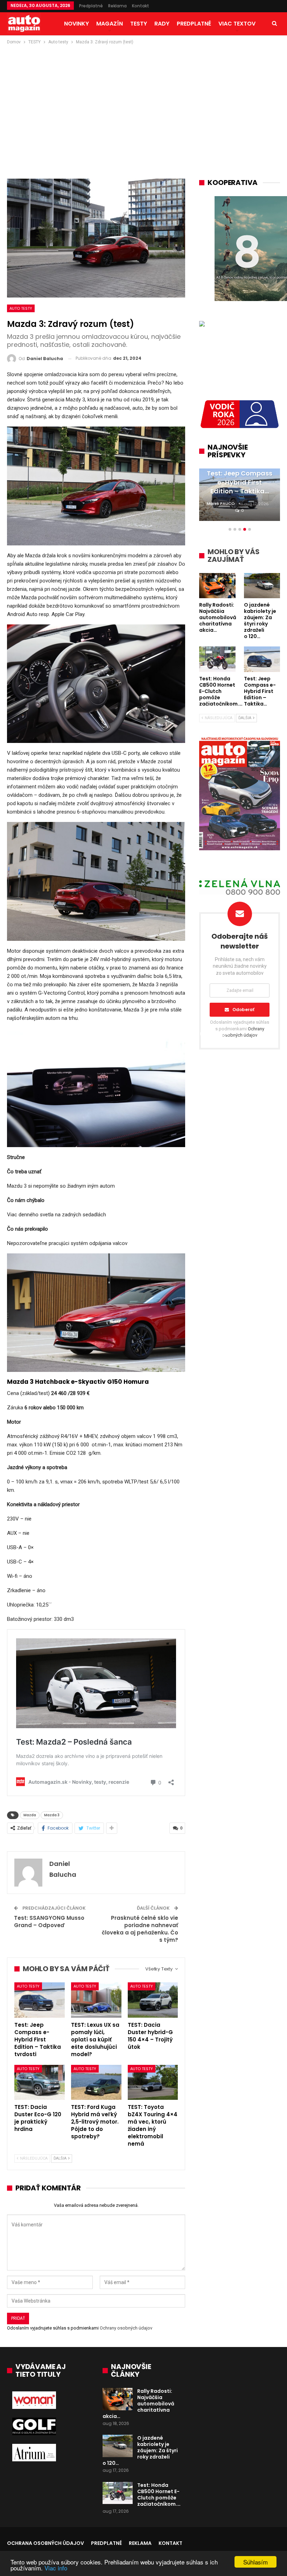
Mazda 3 (52, 1815)
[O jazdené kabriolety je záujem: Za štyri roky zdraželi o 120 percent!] (118, 2446)
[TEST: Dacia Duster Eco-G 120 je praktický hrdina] (40, 2083)
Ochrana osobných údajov (45, 2543)
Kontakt (141, 6)
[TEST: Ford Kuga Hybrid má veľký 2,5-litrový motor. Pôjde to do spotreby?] (96, 2083)
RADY (162, 24)
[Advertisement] (143, 98)
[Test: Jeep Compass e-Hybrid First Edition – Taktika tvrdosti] (40, 2000)
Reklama (117, 6)
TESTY (139, 24)
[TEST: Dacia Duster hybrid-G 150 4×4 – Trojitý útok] (153, 2000)
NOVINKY (76, 24)
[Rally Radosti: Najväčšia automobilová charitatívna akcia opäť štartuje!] (118, 2399)
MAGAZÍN (110, 24)
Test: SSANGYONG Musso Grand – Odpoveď (49, 1922)
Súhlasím (255, 2562)
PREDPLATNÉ (194, 24)
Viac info (56, 2568)
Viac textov (237, 24)
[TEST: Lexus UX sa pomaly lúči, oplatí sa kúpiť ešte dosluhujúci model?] (96, 2000)
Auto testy (21, 308)
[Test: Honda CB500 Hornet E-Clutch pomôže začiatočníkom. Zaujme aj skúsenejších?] (118, 2493)
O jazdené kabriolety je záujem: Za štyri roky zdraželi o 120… (140, 2450)
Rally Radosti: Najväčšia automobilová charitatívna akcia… (138, 2404)
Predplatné (91, 6)
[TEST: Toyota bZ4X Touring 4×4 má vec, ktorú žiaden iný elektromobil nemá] (153, 2083)
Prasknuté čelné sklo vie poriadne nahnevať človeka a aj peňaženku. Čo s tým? (140, 1929)
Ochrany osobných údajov (126, 2328)
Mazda (30, 1815)
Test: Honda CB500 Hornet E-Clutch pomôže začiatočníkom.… (159, 2495)
